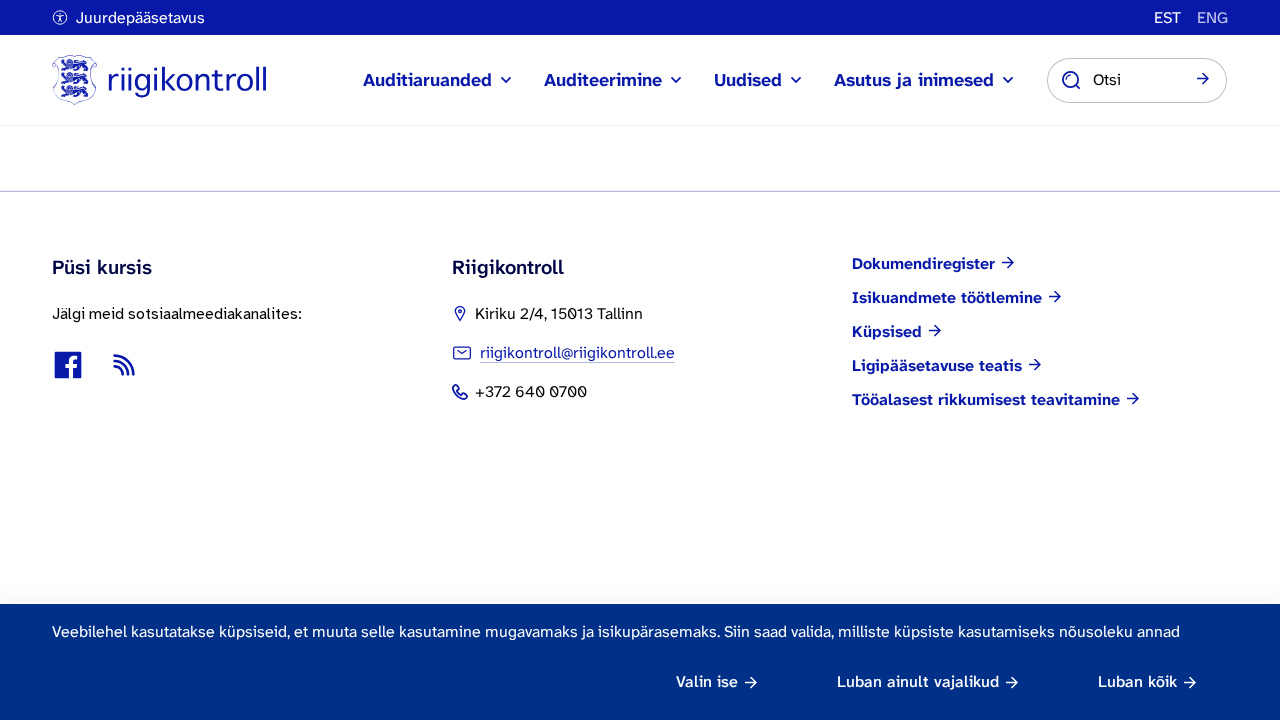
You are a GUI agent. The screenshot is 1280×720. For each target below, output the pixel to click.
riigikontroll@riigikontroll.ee (577, 352)
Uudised (748, 80)
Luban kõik (1137, 681)
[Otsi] (1203, 80)
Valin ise (707, 681)
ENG (1212, 18)
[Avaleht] (159, 80)
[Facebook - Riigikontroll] (68, 365)
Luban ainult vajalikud (918, 681)
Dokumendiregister (923, 264)
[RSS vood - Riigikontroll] (124, 365)
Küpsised (887, 332)
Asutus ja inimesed (914, 80)
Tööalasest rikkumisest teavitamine (986, 400)
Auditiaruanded (427, 80)
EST (1167, 18)
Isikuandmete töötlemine (947, 298)
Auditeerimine (603, 80)
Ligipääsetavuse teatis (937, 366)
